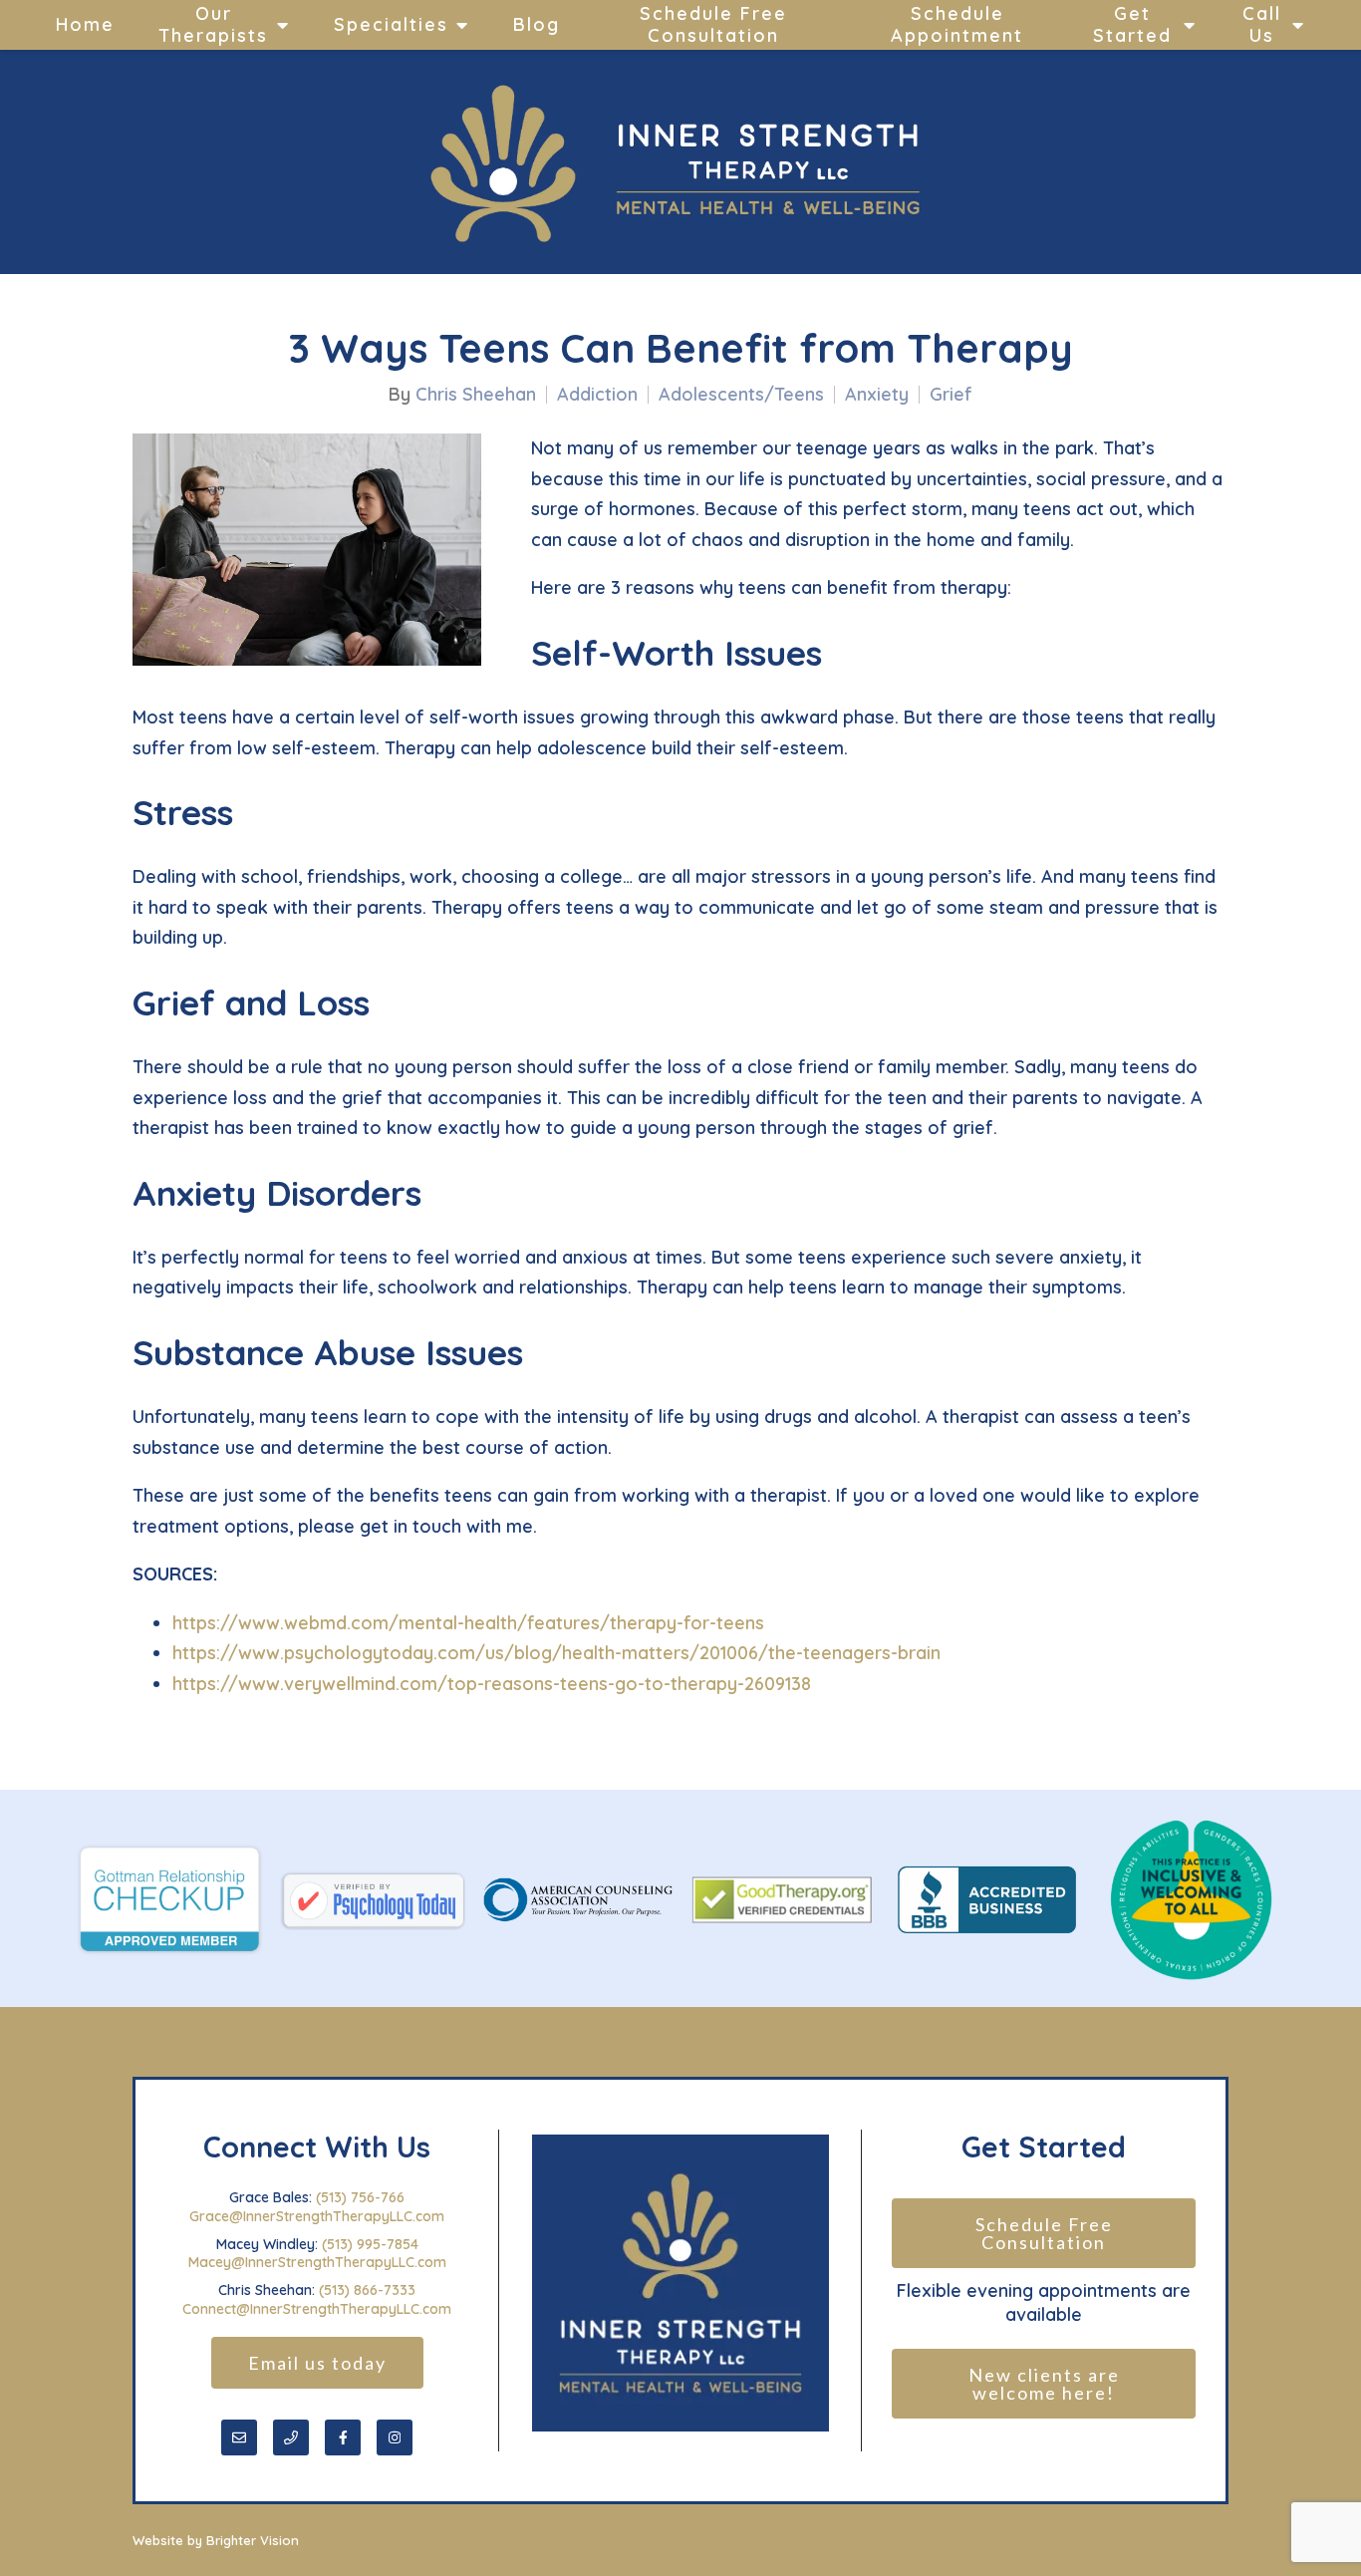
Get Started (1132, 24)
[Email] (239, 2437)
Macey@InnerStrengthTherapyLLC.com (317, 2262)
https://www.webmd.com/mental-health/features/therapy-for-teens (468, 1623)
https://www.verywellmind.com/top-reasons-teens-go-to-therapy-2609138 (492, 1684)
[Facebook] (343, 2437)
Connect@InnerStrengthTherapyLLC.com (317, 2309)
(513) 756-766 (360, 2197)
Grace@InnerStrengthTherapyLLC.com (317, 2216)
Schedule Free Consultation (713, 24)
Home (85, 24)
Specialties (391, 24)
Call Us (1262, 24)
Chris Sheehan (476, 395)
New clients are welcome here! (1047, 2384)
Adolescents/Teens (741, 395)
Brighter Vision (253, 2540)
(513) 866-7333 (367, 2290)
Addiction (597, 395)
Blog (537, 24)
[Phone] (291, 2437)
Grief (951, 395)
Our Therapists (213, 24)
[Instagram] (395, 2437)
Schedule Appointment (957, 24)
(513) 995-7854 (370, 2244)
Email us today (317, 2363)
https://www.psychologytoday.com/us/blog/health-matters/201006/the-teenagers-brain (556, 1653)
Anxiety (877, 395)
